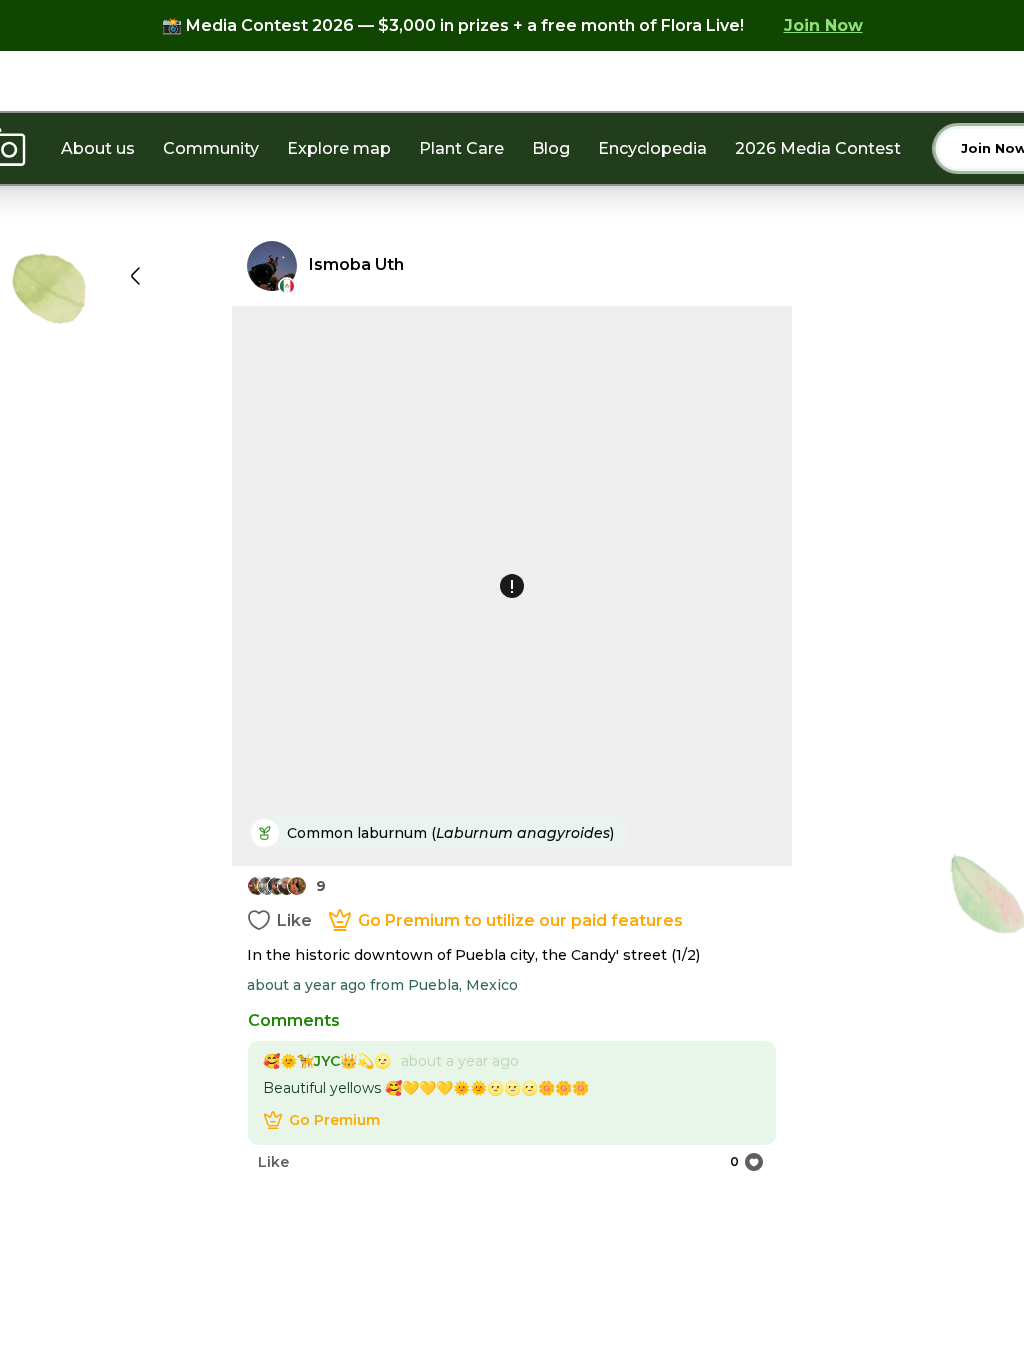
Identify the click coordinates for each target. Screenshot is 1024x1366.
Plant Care (461, 148)
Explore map (339, 148)
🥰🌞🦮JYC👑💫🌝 (327, 1061)
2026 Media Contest (818, 148)
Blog (551, 148)
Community (211, 148)
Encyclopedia (652, 148)
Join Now (823, 25)
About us (98, 148)
